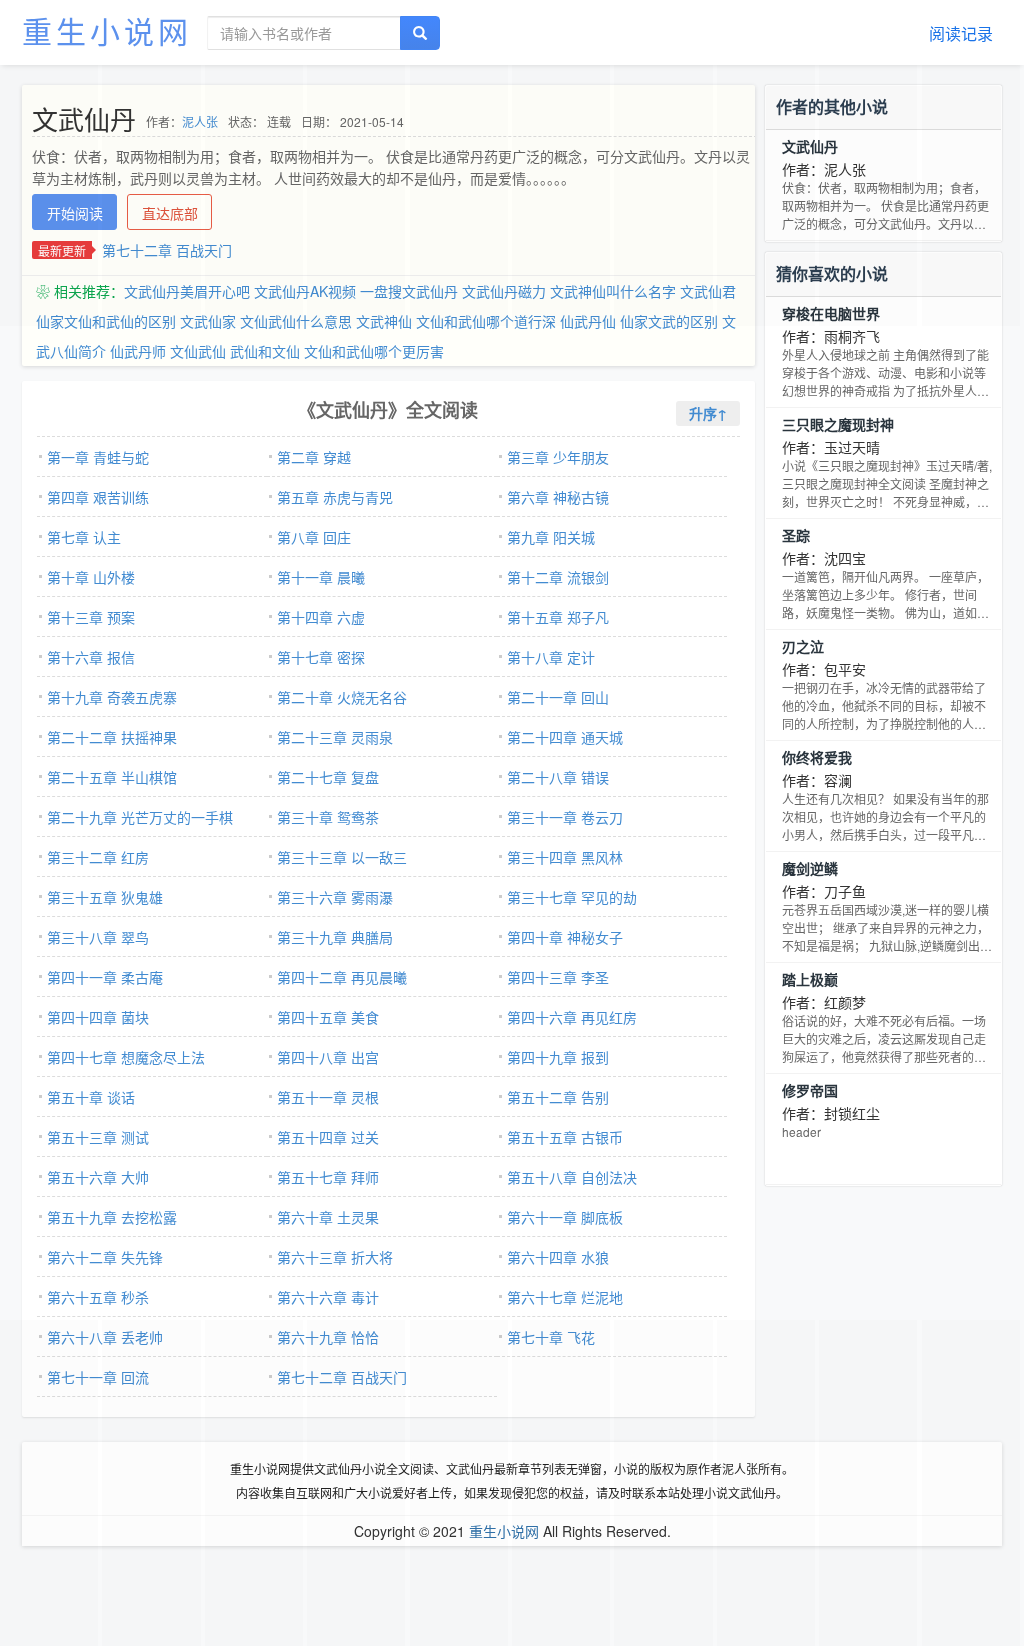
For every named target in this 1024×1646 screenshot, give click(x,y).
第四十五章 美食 (328, 1017)
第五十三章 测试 (98, 1137)
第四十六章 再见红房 (572, 1017)
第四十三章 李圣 (558, 977)
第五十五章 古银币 (565, 1137)
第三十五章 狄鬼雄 (105, 897)
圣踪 (796, 535)
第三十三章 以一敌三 (342, 857)
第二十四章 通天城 (565, 737)
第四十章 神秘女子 (565, 937)
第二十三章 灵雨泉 (335, 737)
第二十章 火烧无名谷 (342, 697)
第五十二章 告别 (558, 1097)
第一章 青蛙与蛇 (98, 457)
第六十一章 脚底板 (565, 1217)
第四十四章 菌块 (98, 1017)
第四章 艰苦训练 (98, 497)
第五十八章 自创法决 (572, 1177)
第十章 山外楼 (91, 577)
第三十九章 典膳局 (335, 937)
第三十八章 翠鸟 (98, 937)
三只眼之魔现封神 (838, 424)
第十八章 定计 (551, 657)
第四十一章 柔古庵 (105, 977)
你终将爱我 (817, 757)
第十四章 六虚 (321, 617)
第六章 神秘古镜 (558, 497)
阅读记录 (961, 33)
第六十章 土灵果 (328, 1217)
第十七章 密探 (321, 657)
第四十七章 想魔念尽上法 (126, 1057)
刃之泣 (803, 646)
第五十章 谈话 (91, 1097)
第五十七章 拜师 (328, 1177)
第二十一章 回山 (558, 697)
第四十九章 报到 (558, 1057)
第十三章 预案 (91, 617)
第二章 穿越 (314, 457)
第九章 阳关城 (551, 537)
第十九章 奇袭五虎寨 (112, 697)
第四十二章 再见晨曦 (342, 977)
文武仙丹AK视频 (305, 291)
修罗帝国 (810, 1090)
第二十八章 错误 (558, 777)
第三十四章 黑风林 (565, 857)
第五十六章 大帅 (98, 1177)
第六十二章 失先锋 (105, 1257)
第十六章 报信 (91, 657)
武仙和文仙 (265, 351)
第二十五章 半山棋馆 (112, 777)
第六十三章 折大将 (335, 1257)
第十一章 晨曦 (321, 577)
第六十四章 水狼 (558, 1257)
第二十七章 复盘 (328, 777)
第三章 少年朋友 (558, 457)
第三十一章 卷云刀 (565, 817)
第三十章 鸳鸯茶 (328, 817)
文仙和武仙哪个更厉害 (374, 351)
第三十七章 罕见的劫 (572, 897)
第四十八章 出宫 (328, 1057)
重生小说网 (107, 30)
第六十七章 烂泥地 (565, 1297)
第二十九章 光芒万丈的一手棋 (140, 817)
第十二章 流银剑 (558, 577)
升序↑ (708, 413)
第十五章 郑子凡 (558, 617)
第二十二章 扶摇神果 (112, 737)
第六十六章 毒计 (328, 1297)
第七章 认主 (84, 537)
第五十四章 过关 (328, 1137)
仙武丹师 (138, 351)
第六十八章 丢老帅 (105, 1337)
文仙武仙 (198, 351)
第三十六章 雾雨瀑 (335, 897)
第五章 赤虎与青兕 (335, 497)
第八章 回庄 (314, 537)
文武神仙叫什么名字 (613, 291)
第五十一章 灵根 (328, 1097)
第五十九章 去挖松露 (112, 1217)
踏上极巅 (810, 979)
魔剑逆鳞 (810, 868)
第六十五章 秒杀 (98, 1297)
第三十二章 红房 (98, 857)
